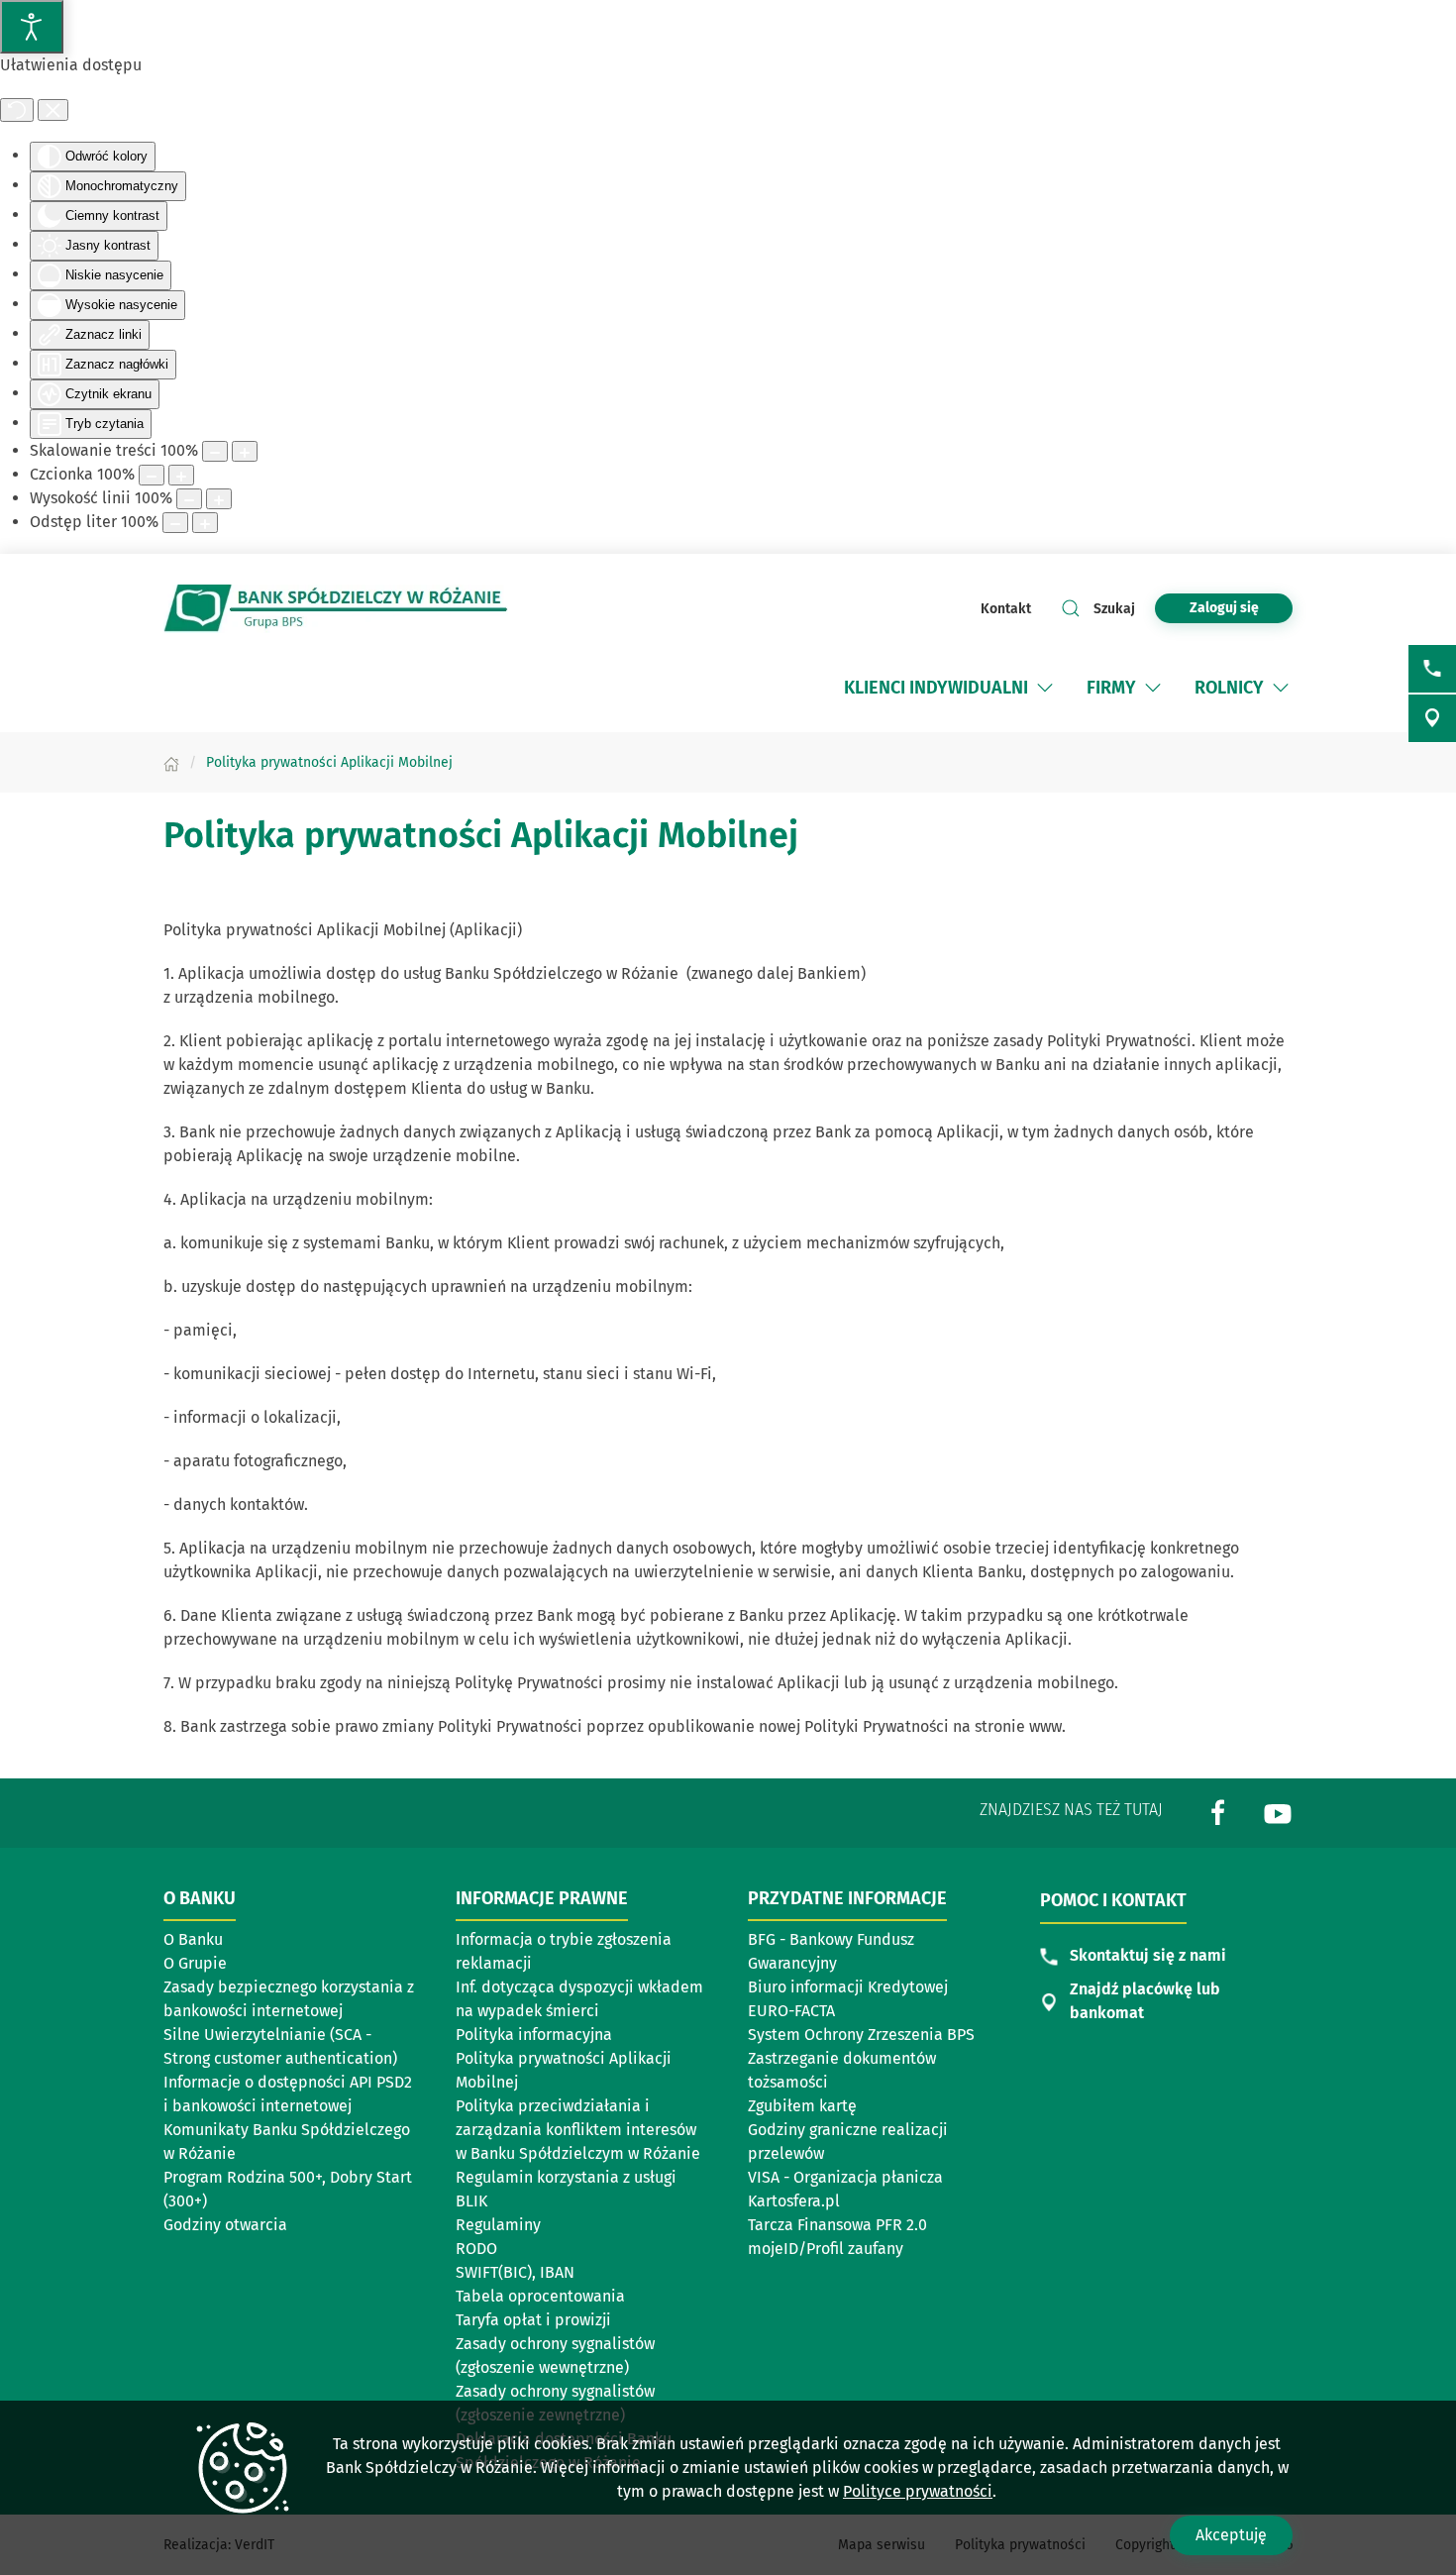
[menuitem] (950, 688)
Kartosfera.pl (794, 2201)
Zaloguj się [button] (1224, 608)
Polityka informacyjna (534, 2035)
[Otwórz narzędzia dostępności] (32, 27)
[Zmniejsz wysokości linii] (189, 499)
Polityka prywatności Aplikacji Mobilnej (564, 2070)
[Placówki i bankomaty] (1432, 718)
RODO (476, 2249)
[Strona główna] (171, 762)
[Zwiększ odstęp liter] (205, 523)
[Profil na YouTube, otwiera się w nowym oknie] (1278, 1813)
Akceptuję (1231, 2535)
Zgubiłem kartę (802, 2106)
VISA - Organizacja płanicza (845, 2177)
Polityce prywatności (918, 2491)
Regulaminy (498, 2225)
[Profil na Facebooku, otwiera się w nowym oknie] (1218, 1813)
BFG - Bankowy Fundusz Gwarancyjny (831, 1951)
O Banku (193, 1939)
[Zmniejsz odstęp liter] (175, 523)
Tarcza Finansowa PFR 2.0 (837, 2225)
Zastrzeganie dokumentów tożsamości (842, 2070)
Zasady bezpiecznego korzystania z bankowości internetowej (289, 1999)
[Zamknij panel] (53, 110)
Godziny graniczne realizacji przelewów (848, 2142)
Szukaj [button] (1114, 609)
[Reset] (17, 110)
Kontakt (1006, 609)
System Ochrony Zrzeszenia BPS (861, 2035)
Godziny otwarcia (225, 2225)
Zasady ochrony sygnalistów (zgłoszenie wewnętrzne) (555, 2356)
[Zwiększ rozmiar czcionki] (181, 475)
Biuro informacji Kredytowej (848, 1987)
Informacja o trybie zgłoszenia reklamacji (564, 1951)
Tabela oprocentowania (540, 2296)
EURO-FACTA (791, 2011)
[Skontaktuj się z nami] (1432, 669)
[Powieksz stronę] (245, 451)
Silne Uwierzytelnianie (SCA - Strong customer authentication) (280, 2046)
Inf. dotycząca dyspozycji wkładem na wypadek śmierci (579, 1999)
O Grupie (195, 1963)
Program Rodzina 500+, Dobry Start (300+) (288, 2189)
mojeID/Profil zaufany (826, 2249)
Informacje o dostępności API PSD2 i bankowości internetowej (288, 2094)
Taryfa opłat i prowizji (533, 2320)
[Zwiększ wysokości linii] (219, 499)
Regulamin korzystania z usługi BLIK (566, 2189)
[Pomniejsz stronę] (215, 451)
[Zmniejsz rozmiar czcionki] (152, 475)
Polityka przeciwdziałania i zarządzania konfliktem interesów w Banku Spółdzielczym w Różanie (578, 2130)
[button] (1045, 688)
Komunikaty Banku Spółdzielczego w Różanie (287, 2142)
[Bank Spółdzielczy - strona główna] (336, 609)
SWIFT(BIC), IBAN (515, 2272)
